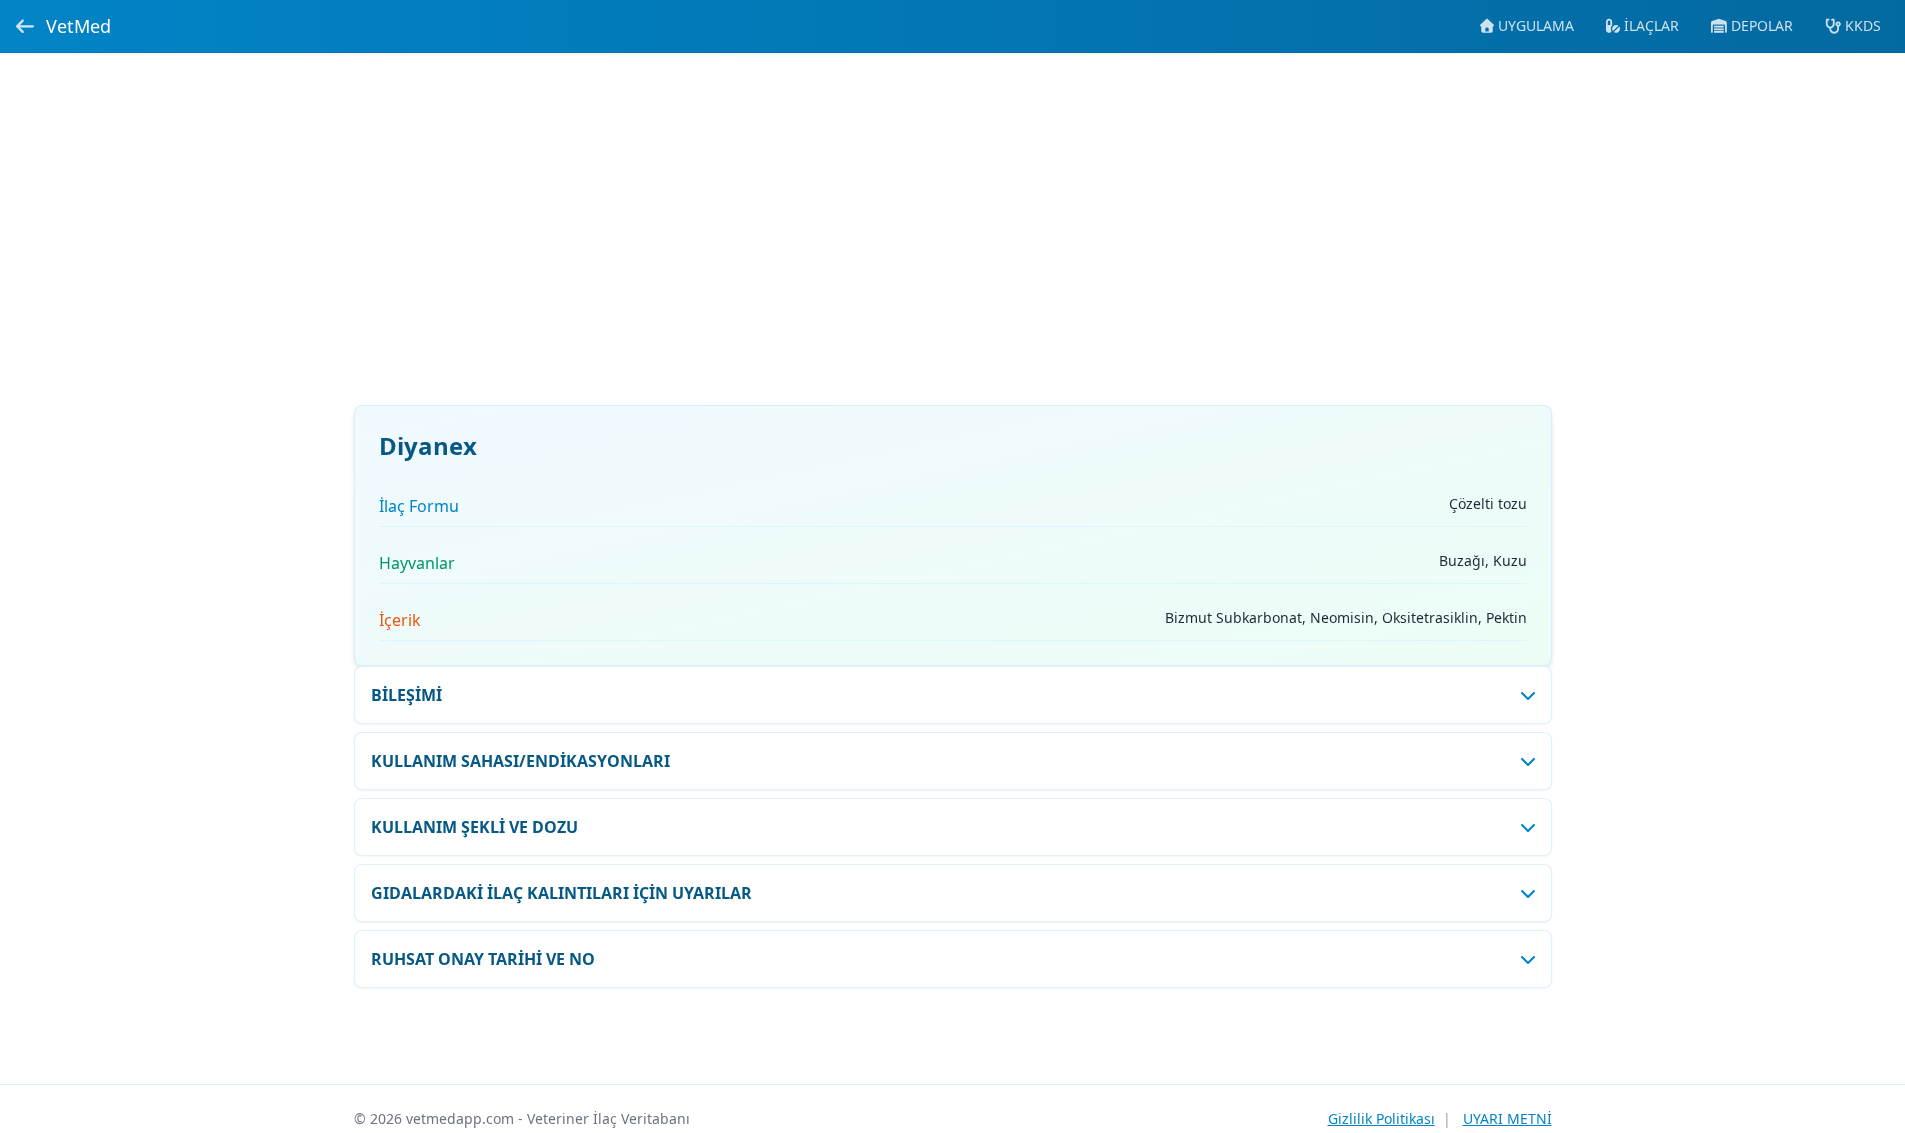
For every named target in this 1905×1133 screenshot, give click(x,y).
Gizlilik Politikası (1381, 1118)
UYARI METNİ (1507, 1118)
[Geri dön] (25, 26)
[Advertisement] (953, 241)
